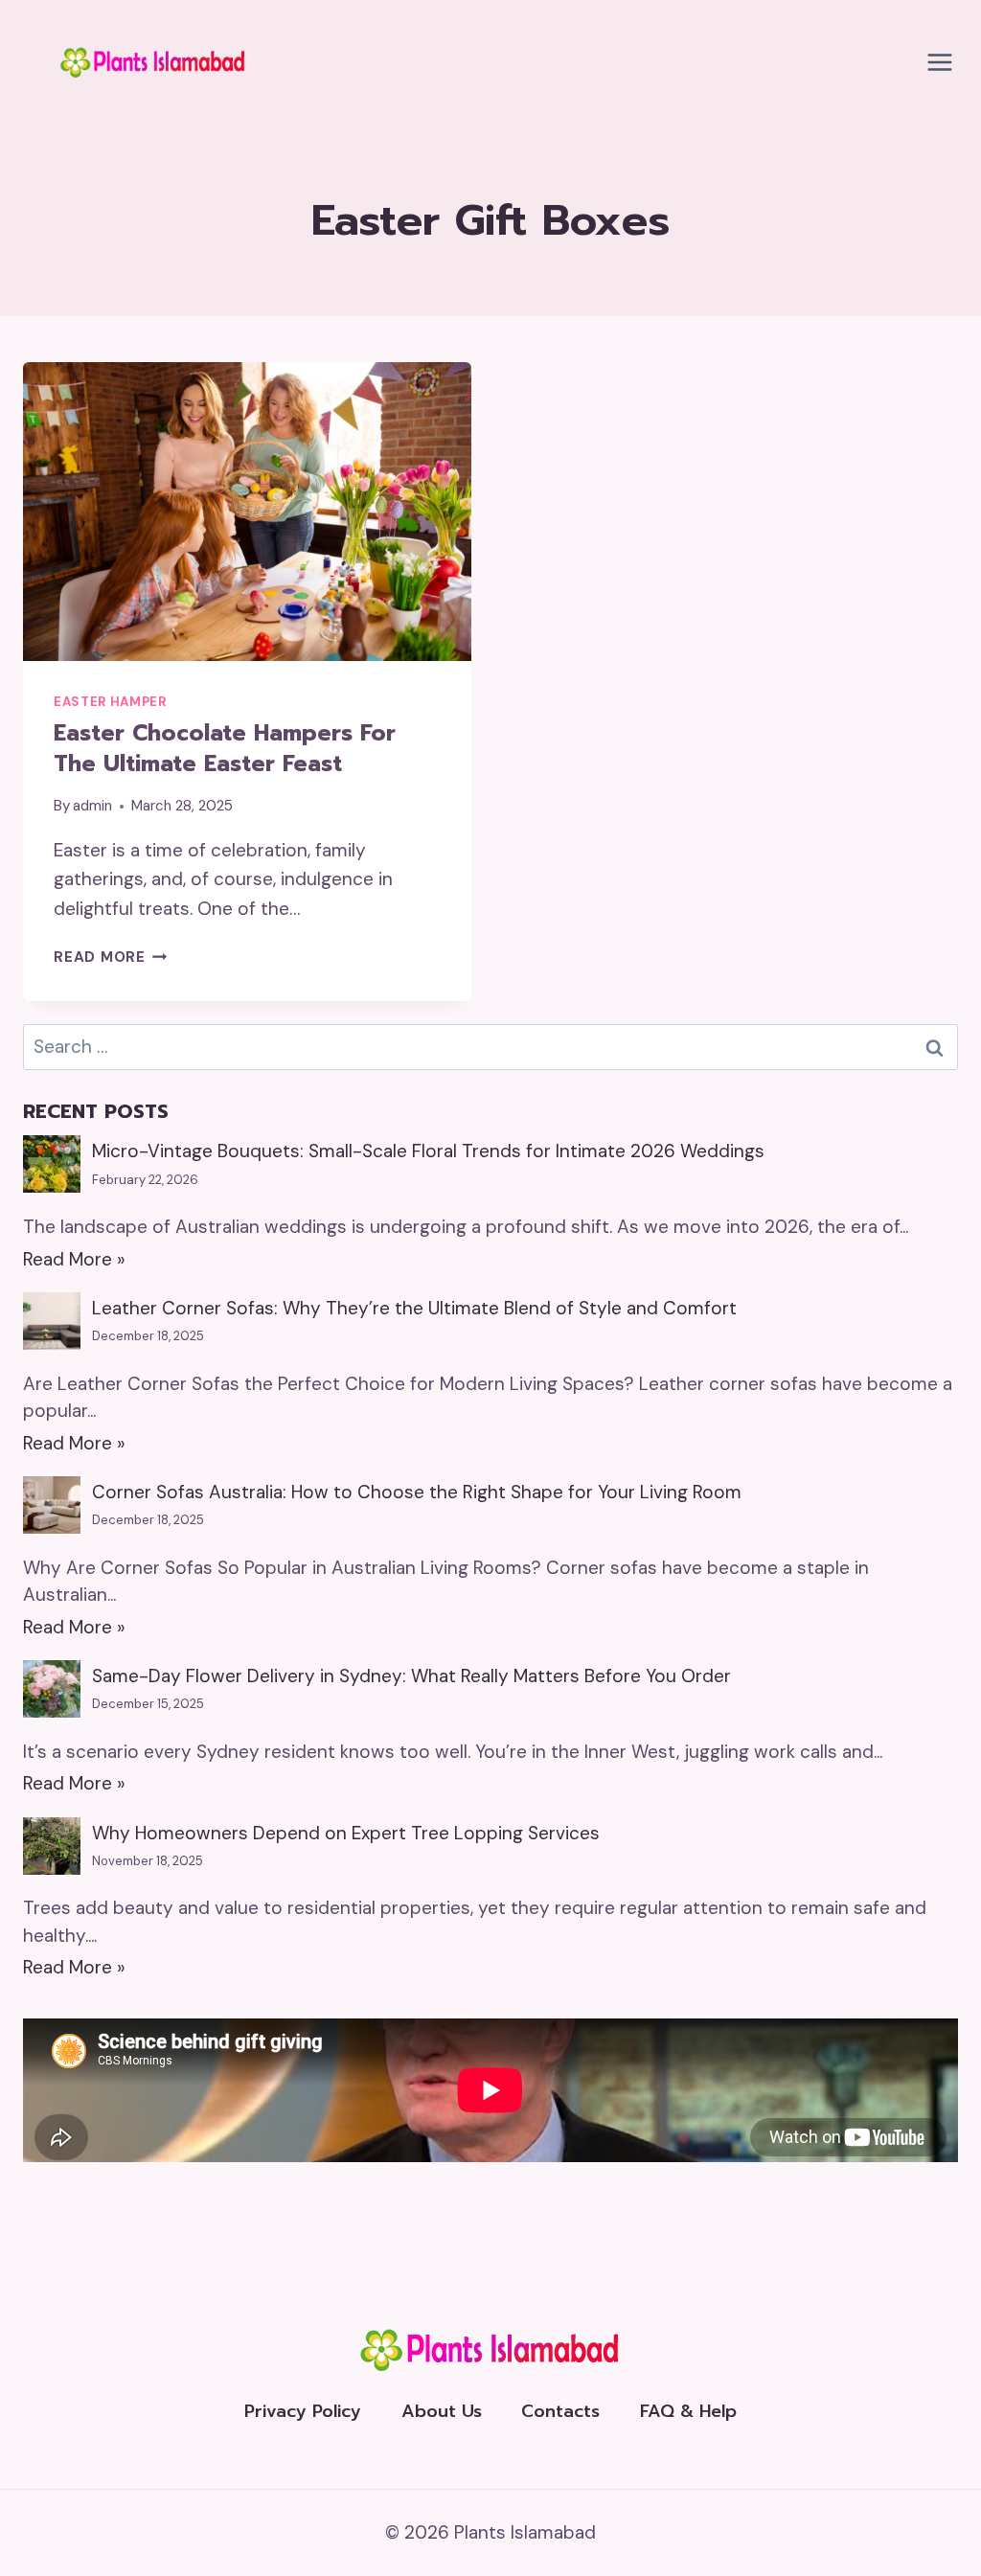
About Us (442, 2411)
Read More (111, 957)
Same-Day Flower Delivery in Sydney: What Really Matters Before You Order (411, 1676)
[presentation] (247, 512)
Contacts (560, 2411)
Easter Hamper (110, 702)
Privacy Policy (303, 2411)
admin (92, 806)
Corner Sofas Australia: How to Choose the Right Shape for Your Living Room (417, 1492)
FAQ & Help (688, 2411)
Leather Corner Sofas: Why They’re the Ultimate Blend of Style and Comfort (414, 1308)
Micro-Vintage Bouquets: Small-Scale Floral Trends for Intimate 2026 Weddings (428, 1151)
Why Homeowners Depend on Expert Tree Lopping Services (346, 1833)
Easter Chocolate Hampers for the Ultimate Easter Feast (225, 749)
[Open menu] (939, 62)
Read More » (74, 1259)
